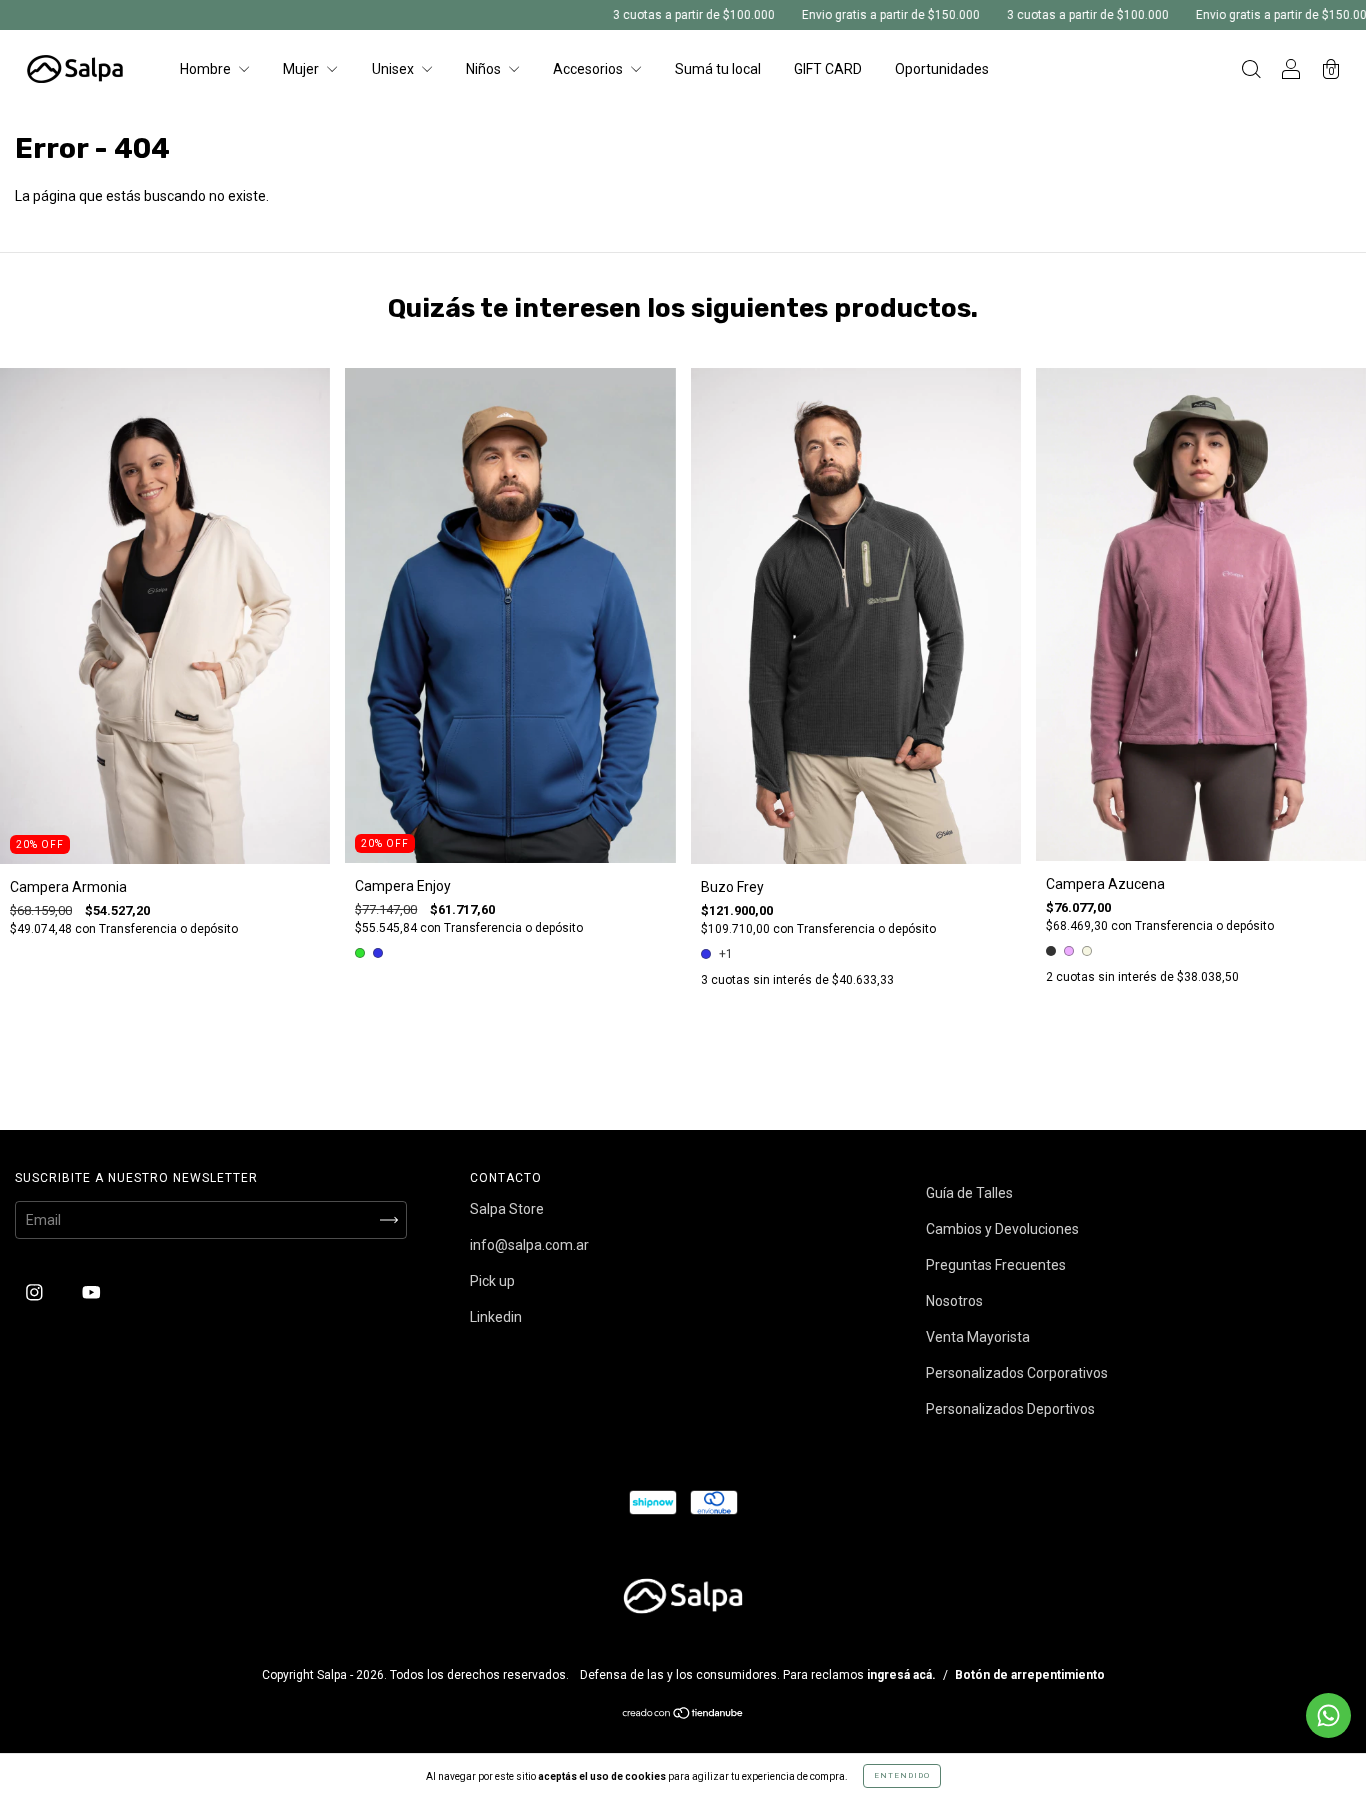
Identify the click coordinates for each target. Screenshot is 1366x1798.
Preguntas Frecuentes (996, 1265)
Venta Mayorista (978, 1337)
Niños (485, 69)
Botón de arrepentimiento (1030, 1675)
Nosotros (954, 1301)
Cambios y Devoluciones (1002, 1229)
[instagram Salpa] (36, 1292)
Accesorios (589, 69)
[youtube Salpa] (91, 1292)
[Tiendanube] (683, 1715)
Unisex (394, 69)
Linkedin (496, 1317)
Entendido (902, 1775)
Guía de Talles (969, 1193)
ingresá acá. (901, 1675)
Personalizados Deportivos (1010, 1409)
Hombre (207, 69)
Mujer (302, 69)
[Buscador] (1251, 71)
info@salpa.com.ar (529, 1245)
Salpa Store (507, 1209)
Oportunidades (942, 69)
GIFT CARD (828, 69)
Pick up (492, 1281)
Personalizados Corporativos (1017, 1373)
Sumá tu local (718, 69)
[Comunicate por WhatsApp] (1328, 1715)
